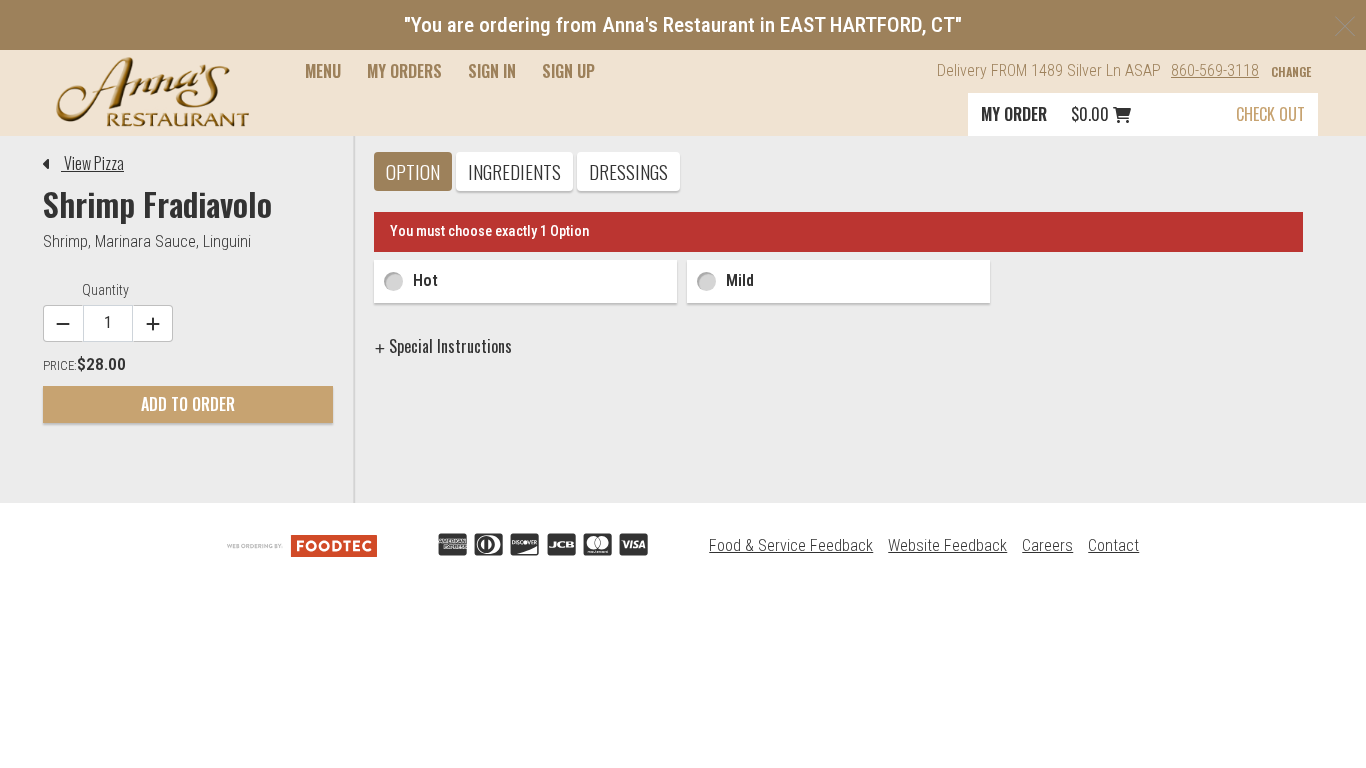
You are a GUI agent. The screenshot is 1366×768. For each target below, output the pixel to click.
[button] (152, 92)
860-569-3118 (1215, 70)
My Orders (404, 71)
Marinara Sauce (145, 241)
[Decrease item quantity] (63, 323)
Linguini (227, 241)
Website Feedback (947, 545)
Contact (1113, 545)
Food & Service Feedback (791, 545)
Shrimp (65, 241)
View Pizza (92, 163)
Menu (323, 71)
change (1291, 71)
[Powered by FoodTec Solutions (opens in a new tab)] (302, 545)
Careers (1047, 545)
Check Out (1270, 114)
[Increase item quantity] (153, 323)
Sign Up (568, 71)
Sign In (492, 71)
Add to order (188, 404)
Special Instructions (448, 346)
